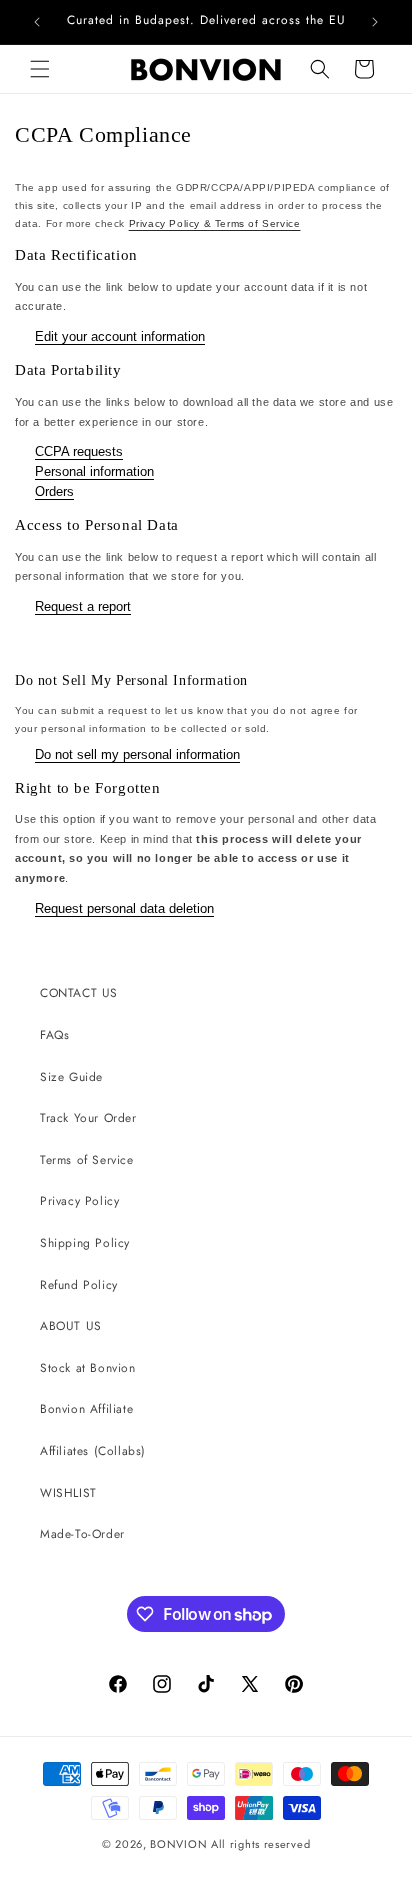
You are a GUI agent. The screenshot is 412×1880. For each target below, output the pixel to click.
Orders (54, 491)
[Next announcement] (375, 22)
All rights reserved (260, 1844)
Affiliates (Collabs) (93, 1451)
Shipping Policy (85, 1243)
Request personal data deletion (124, 908)
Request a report (83, 606)
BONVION (178, 1844)
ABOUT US (71, 1326)
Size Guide (71, 1077)
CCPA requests (79, 451)
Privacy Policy (79, 1201)
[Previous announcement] (37, 22)
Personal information (94, 471)
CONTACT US (79, 993)
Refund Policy (79, 1285)
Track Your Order (88, 1118)
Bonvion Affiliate (86, 1409)
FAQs (54, 1035)
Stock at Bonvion (88, 1368)
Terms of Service (87, 1160)
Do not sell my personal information (137, 754)
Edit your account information (120, 336)
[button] (40, 69)
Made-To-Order (82, 1534)
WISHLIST (68, 1493)
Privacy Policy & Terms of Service (215, 223)
